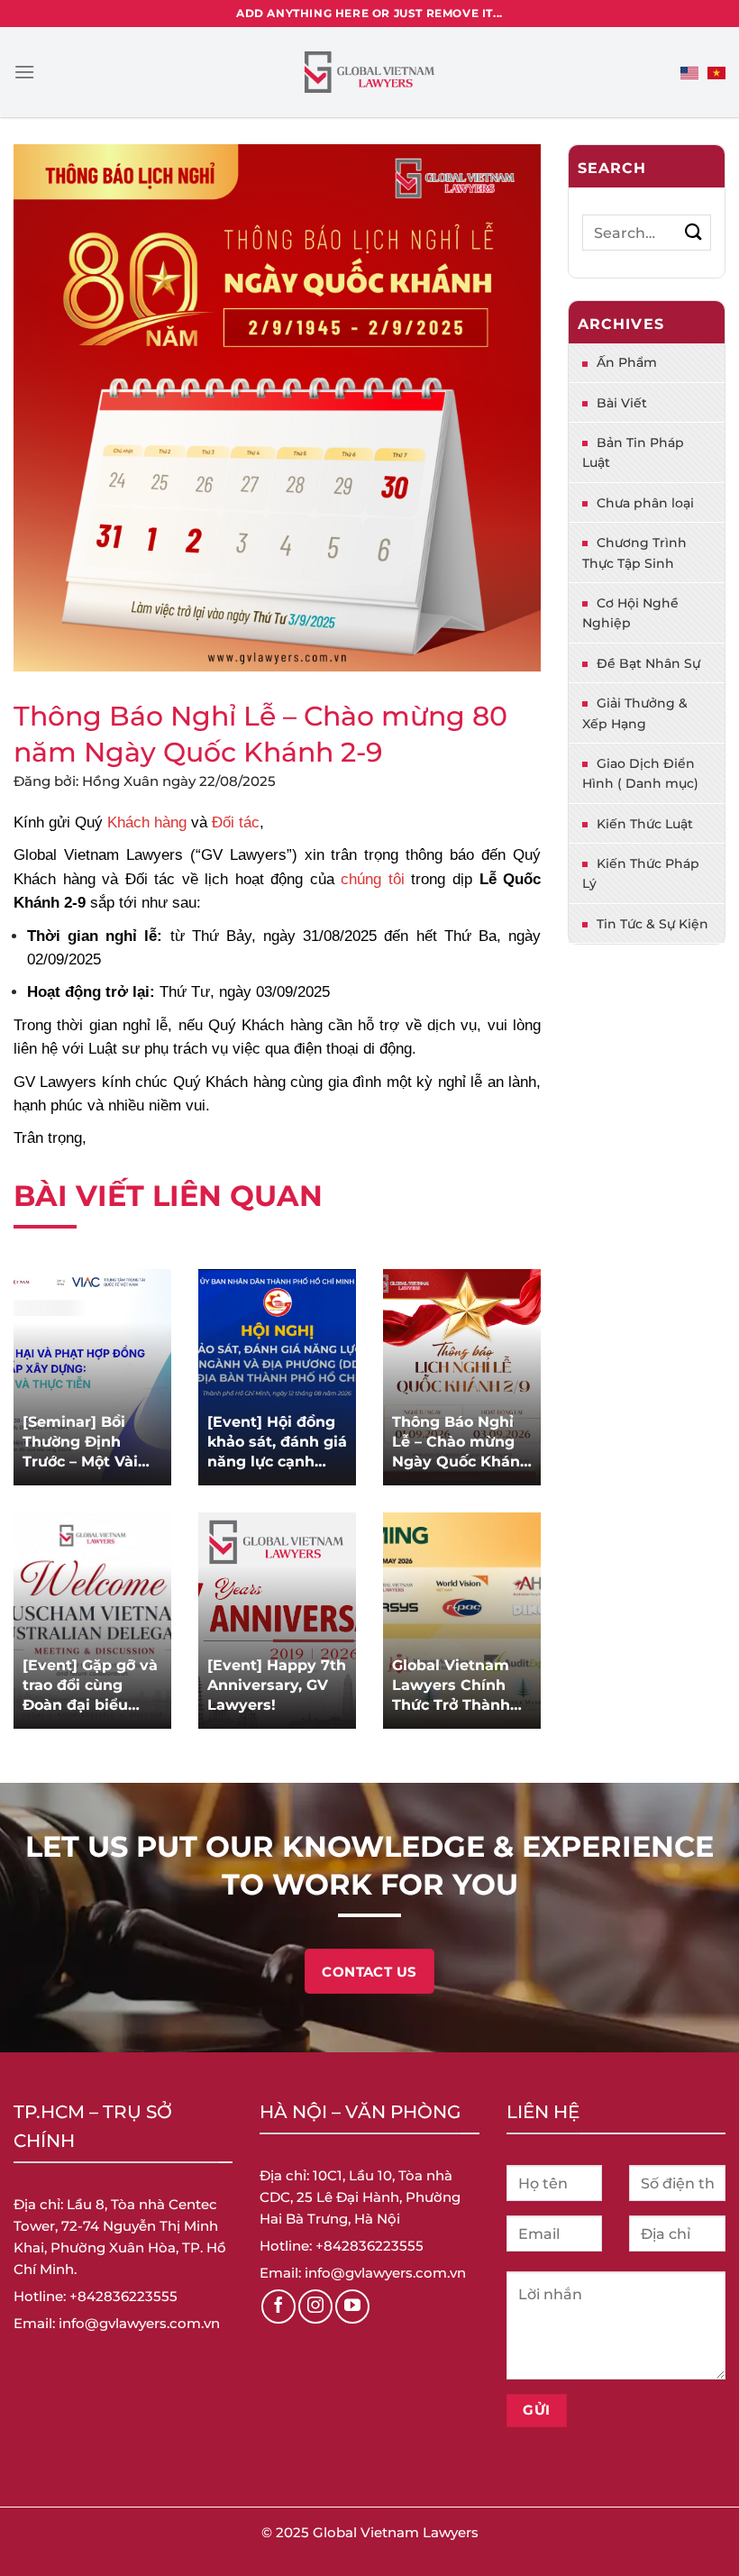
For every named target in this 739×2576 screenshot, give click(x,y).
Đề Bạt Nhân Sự (648, 663)
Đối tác (236, 822)
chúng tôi (373, 879)
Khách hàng (147, 822)
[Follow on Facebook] (278, 2307)
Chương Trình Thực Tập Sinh (634, 553)
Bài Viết (622, 403)
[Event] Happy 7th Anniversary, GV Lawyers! (277, 1685)
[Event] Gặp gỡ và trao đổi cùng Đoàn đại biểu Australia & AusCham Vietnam (90, 1686)
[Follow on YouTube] (352, 2307)
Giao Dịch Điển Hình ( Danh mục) (640, 773)
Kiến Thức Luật (645, 824)
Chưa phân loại (645, 503)
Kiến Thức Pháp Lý (641, 873)
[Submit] (693, 232)
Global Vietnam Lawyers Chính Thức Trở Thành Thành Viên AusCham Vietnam (451, 1686)
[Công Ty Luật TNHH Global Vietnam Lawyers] (370, 73)
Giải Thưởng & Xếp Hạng (635, 713)
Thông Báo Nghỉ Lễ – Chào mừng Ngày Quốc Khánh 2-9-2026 (461, 1443)
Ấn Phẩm (627, 362)
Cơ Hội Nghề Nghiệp (630, 613)
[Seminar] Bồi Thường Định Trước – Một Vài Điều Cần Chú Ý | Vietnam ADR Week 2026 (87, 1443)
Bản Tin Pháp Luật (633, 452)
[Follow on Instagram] (315, 2307)
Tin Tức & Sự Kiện (652, 924)
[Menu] (24, 72)
